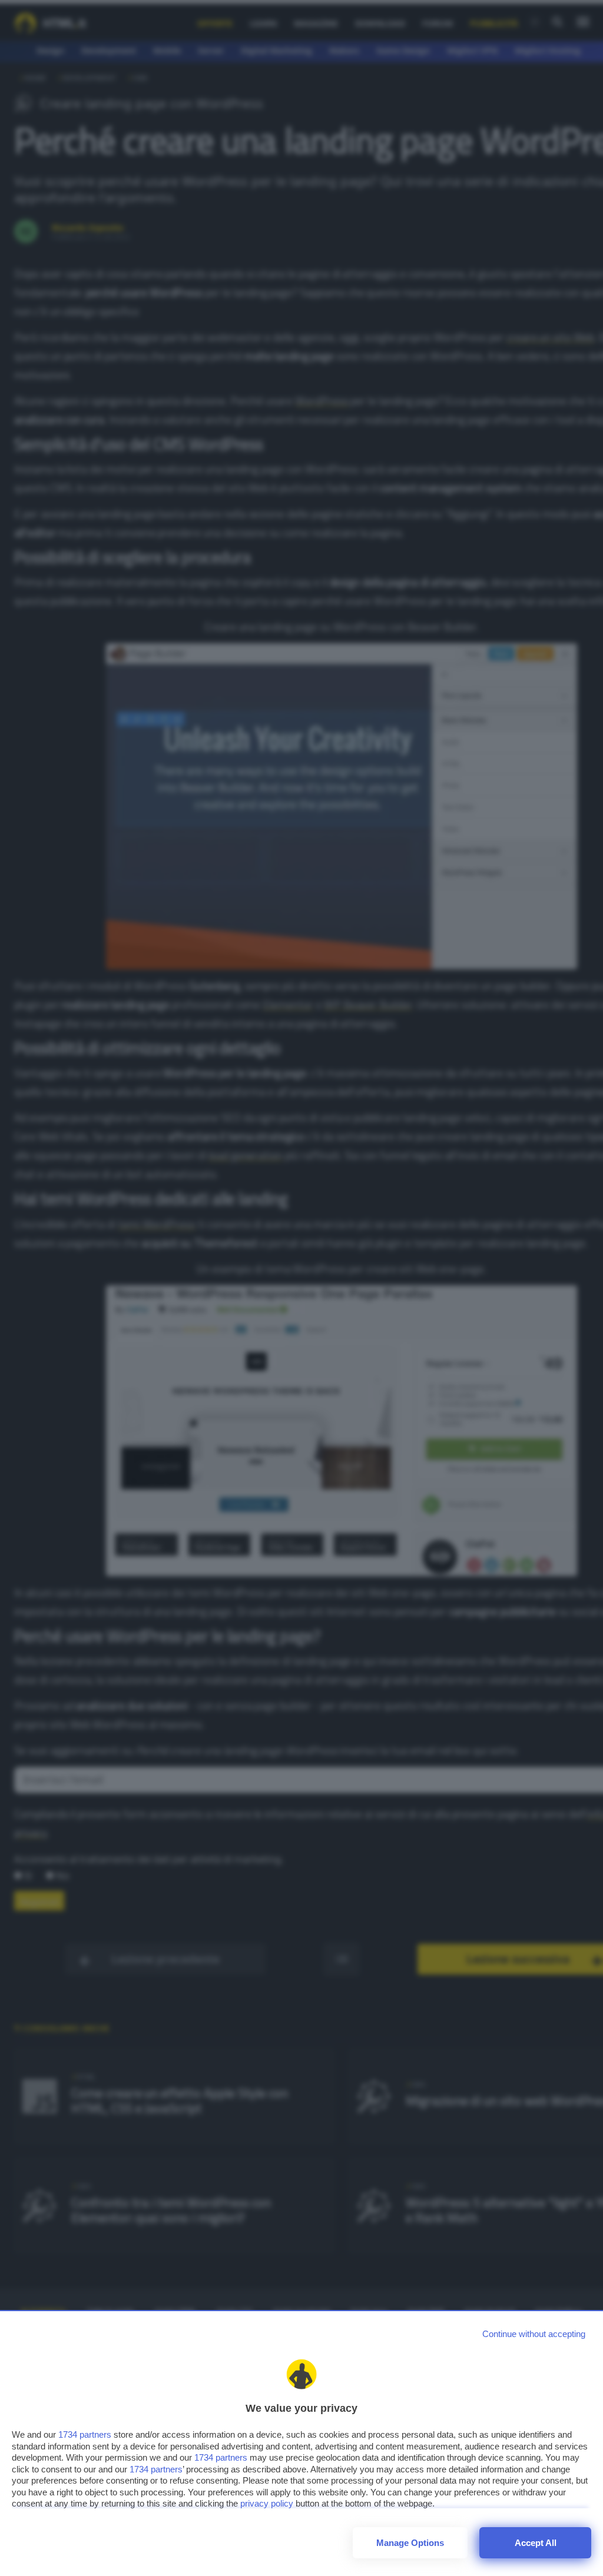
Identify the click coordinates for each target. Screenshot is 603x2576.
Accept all (536, 2543)
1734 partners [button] (85, 2434)
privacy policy (267, 2503)
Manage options (410, 2543)
